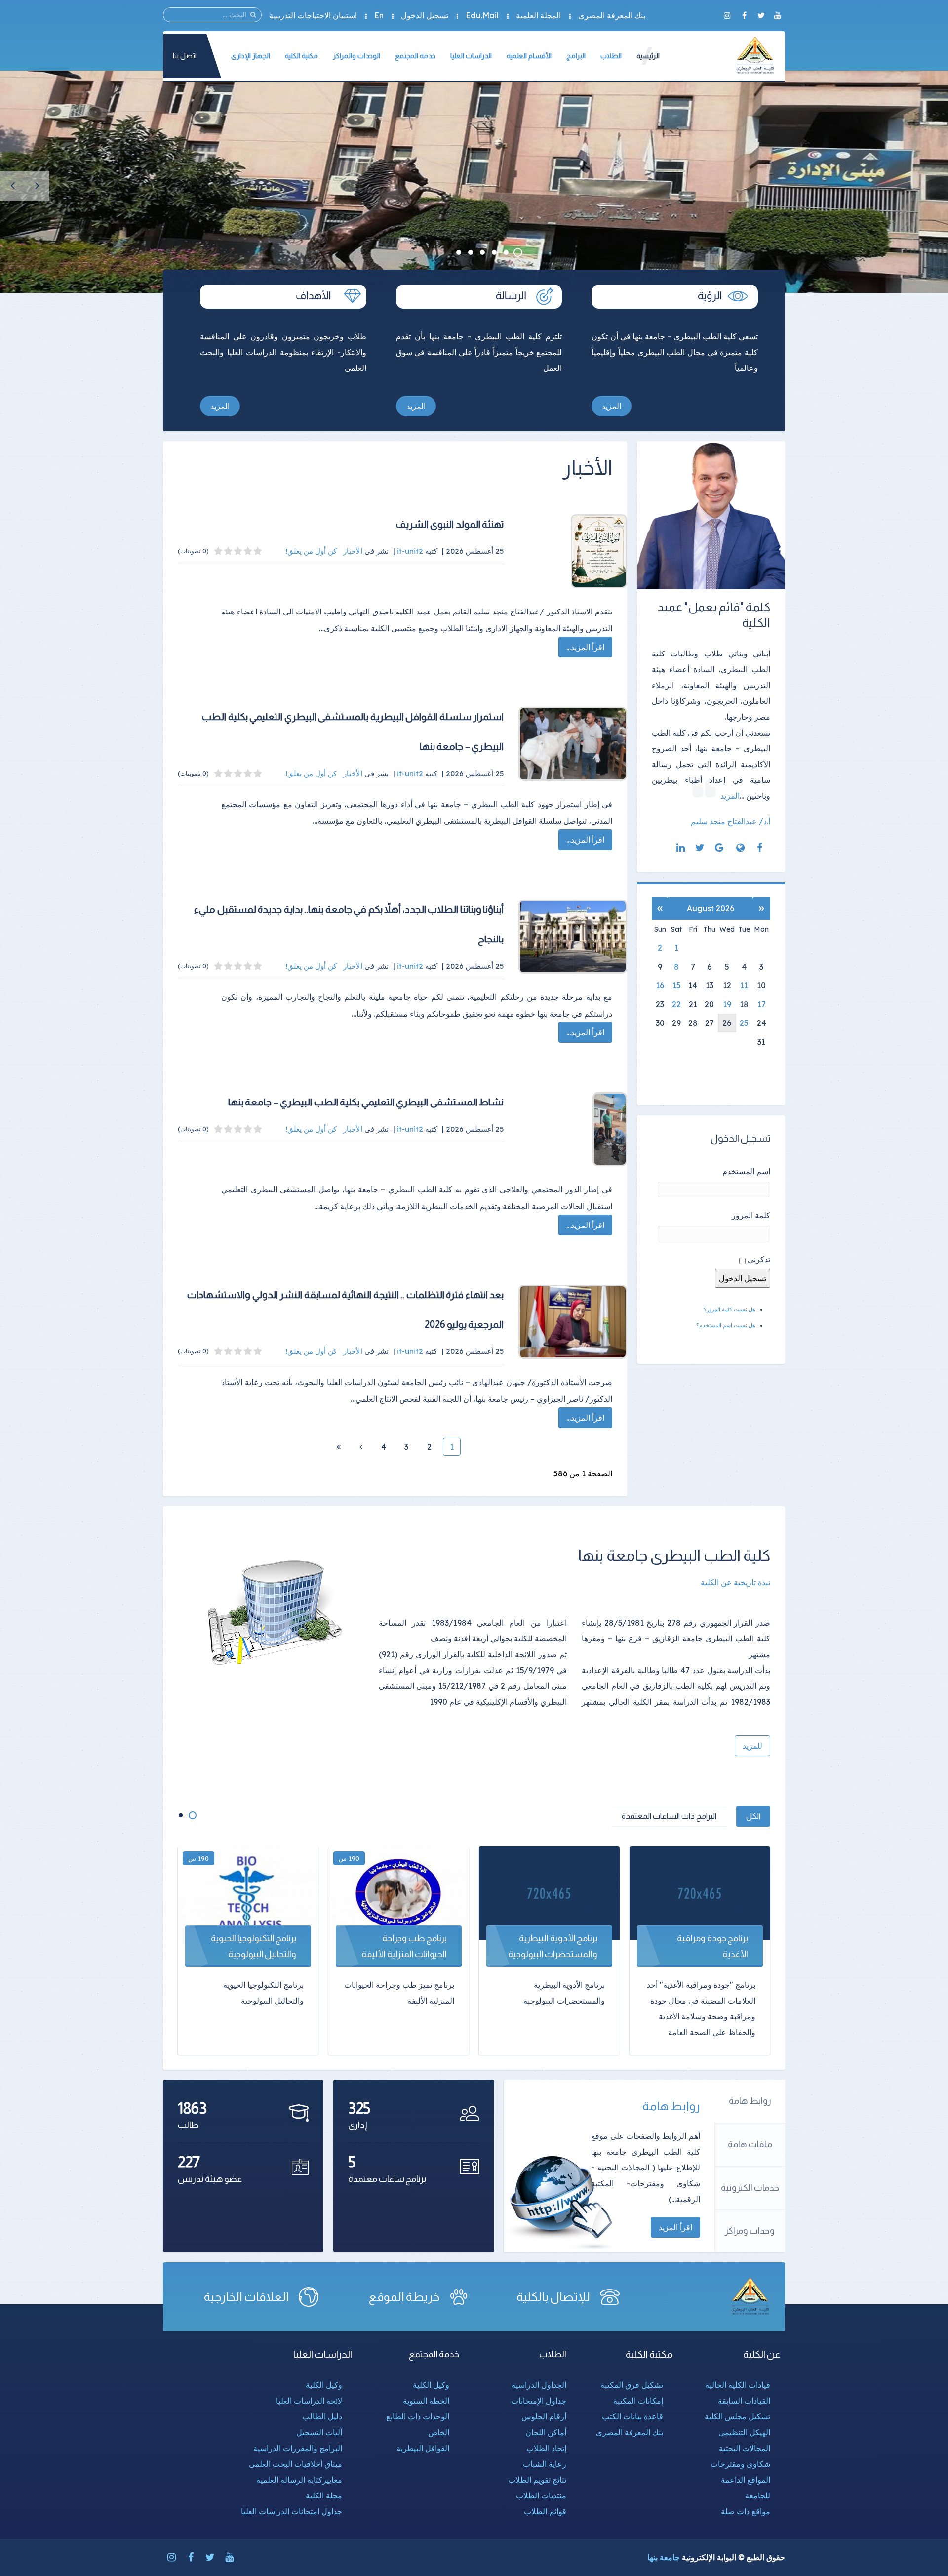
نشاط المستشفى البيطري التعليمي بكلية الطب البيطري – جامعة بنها (366, 1102)
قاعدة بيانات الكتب (632, 2416)
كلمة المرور (751, 1215)
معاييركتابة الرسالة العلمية (299, 2480)
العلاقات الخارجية (247, 2297)
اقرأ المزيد (675, 2227)
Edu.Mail (482, 15)
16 (660, 985)
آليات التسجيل (319, 2432)
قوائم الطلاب (545, 2511)
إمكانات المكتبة (638, 2401)
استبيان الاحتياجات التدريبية (313, 15)
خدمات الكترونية (750, 2188)
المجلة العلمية (538, 15)
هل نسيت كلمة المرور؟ (730, 1309)
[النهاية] (338, 1447)
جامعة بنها (664, 2557)
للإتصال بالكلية (553, 2297)
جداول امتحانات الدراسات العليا (292, 2511)
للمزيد (752, 1746)
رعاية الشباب (545, 2464)
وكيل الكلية (431, 2385)
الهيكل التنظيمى (744, 2432)
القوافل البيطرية (423, 2448)
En (379, 15)
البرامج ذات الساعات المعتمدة (669, 1816)
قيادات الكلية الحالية (738, 2385)
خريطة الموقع (404, 2297)
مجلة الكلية (324, 2495)
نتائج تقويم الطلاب (537, 2480)
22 (676, 1004)
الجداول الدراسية (539, 2385)
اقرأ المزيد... (585, 647)
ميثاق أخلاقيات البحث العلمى (296, 2464)
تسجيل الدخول (425, 15)
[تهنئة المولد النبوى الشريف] (573, 551)
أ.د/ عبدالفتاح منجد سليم (731, 821)
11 (744, 985)
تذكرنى (759, 1259)
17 (762, 1004)
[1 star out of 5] (258, 551)
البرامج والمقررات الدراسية (298, 2448)
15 (677, 985)
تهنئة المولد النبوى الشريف (450, 524)
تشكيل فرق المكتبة (632, 2385)
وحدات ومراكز (750, 2231)
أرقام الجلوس (544, 2416)
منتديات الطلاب (541, 2495)
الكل (753, 1816)
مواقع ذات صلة (746, 2511)
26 (727, 1023)
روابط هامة (750, 2101)
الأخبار (353, 551)
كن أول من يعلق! (312, 551)
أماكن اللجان (546, 2432)
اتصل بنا (185, 56)
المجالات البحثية (745, 2448)
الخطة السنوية (426, 2401)
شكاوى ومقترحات (740, 2464)
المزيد (612, 406)
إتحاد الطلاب (546, 2448)
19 (727, 1004)
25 (744, 1023)
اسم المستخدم (746, 1171)
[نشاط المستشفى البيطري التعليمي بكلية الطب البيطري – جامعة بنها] (573, 1129)
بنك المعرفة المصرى (612, 15)
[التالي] (361, 1447)
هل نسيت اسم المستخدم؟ (726, 1325)
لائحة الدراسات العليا (309, 2401)
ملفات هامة (750, 2144)
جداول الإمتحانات (539, 2401)
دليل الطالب (322, 2416)
